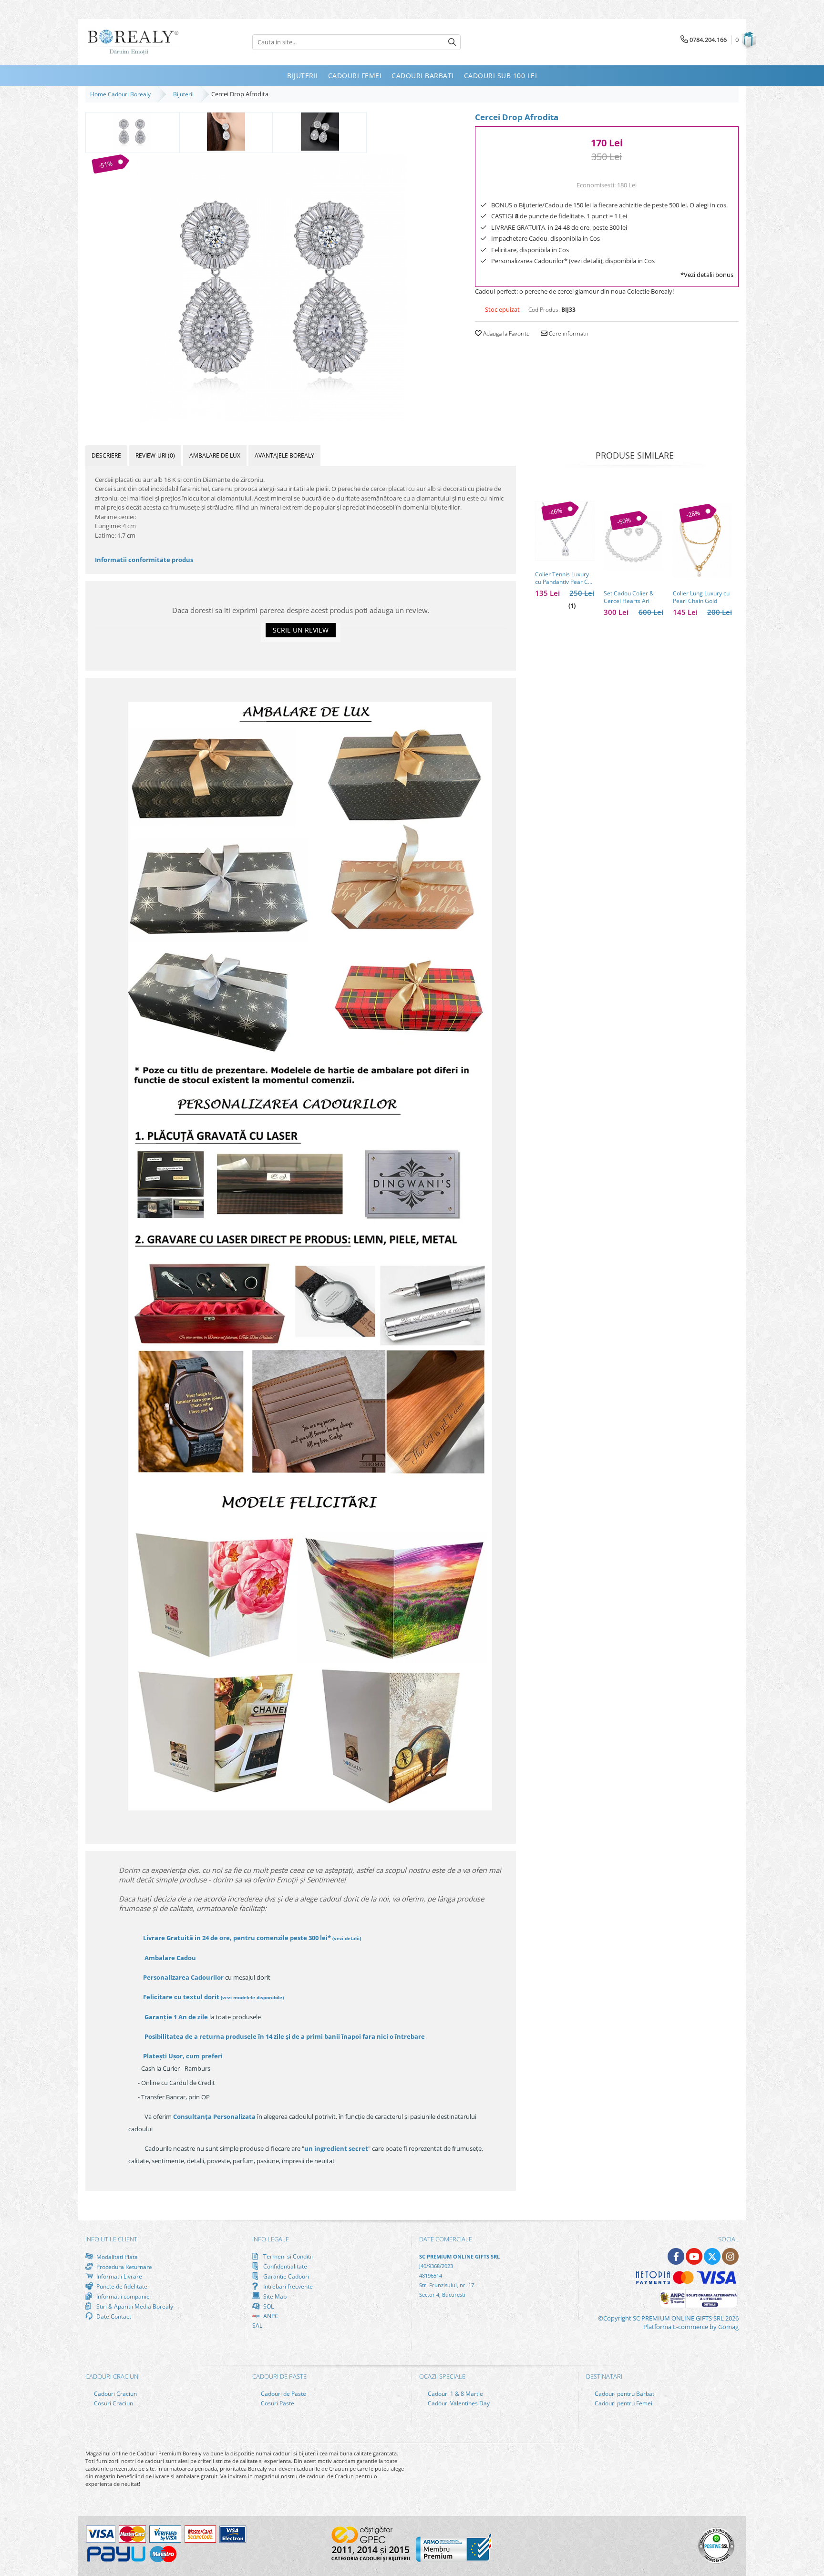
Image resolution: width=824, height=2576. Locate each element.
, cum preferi (183, 2056)
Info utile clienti (112, 2239)
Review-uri (155, 455)
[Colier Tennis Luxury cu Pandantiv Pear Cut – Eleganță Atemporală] (565, 531)
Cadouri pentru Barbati (624, 2394)
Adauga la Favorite (506, 333)
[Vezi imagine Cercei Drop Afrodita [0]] (132, 132)
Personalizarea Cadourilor (183, 1977)
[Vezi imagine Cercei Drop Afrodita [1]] (226, 132)
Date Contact (113, 2316)
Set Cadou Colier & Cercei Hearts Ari (629, 597)
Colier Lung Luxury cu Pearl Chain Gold (701, 597)
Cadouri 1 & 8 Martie (455, 2394)
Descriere (106, 455)
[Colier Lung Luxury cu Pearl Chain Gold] (702, 541)
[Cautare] (452, 42)
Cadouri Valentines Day (458, 2403)
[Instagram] (730, 2256)
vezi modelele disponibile (252, 1997)
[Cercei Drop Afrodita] (273, 288)
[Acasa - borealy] (133, 42)
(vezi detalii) (347, 1938)
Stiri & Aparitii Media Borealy (134, 2306)
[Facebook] (676, 2256)
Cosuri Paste (277, 2403)
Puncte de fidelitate (121, 2286)
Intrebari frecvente (287, 2286)
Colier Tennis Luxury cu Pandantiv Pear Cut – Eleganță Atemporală (564, 578)
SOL (268, 2306)
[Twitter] (712, 2256)
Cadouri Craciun (115, 2394)
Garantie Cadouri (285, 2276)
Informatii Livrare (118, 2276)
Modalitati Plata (116, 2257)
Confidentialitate (284, 2266)
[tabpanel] (273, 288)
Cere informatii (568, 333)
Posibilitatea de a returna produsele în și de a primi (284, 2036)
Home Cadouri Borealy (122, 94)
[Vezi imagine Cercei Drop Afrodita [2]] (320, 132)
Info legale (271, 2239)
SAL (257, 2326)
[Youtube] (694, 2256)
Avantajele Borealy (284, 455)
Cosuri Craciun (113, 2403)
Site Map (274, 2296)
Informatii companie (122, 2296)
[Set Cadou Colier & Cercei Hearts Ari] (633, 541)
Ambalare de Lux (215, 455)
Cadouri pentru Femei (623, 2403)
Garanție (176, 2017)
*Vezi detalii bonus (707, 275)
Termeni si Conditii (287, 2256)
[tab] (106, 455)
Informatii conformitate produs (144, 560)
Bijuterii (185, 94)
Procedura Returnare (124, 2267)
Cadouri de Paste (283, 2394)
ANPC (270, 2316)
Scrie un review (301, 630)
